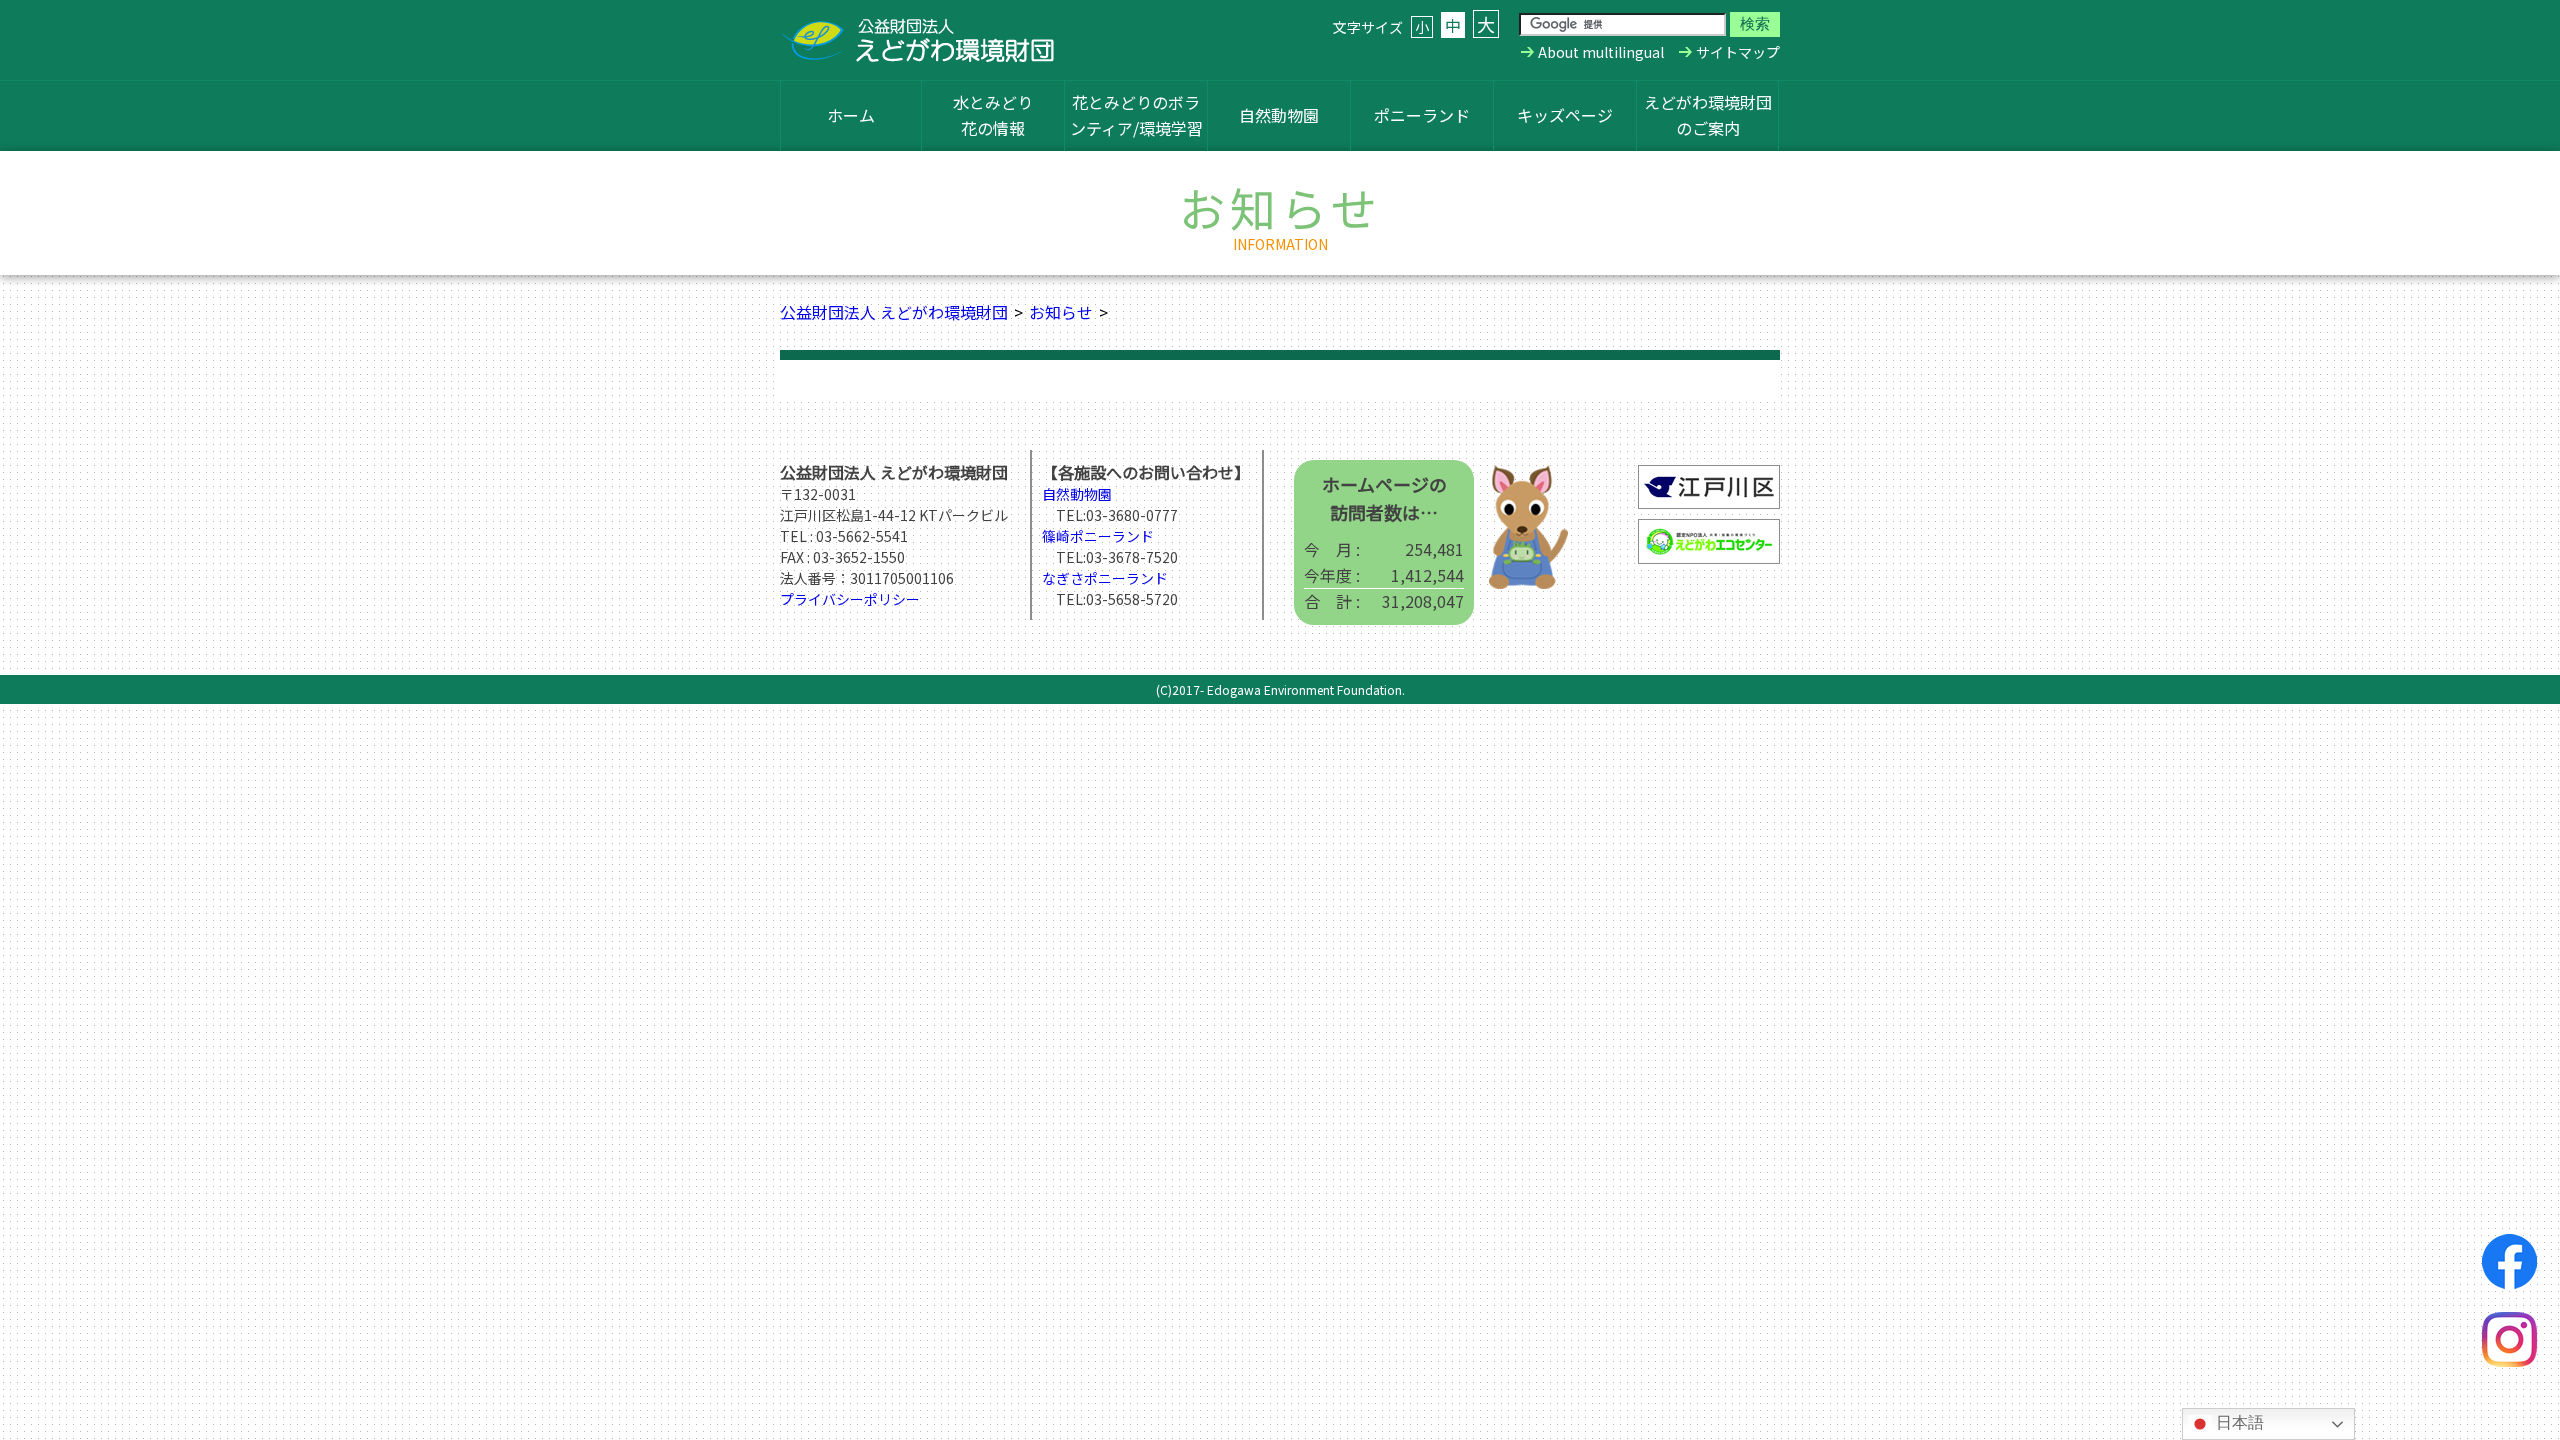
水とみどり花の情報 (993, 115)
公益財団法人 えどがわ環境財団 (894, 312)
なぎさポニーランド (1105, 578)
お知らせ (1061, 312)
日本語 (2238, 1422)
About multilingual (1601, 52)
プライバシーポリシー (850, 599)
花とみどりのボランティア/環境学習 (1136, 115)
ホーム (851, 115)
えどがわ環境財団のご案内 (1708, 115)
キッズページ (1565, 115)
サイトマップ (1738, 52)
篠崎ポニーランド (1098, 536)
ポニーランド (1422, 115)
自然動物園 (1279, 115)
